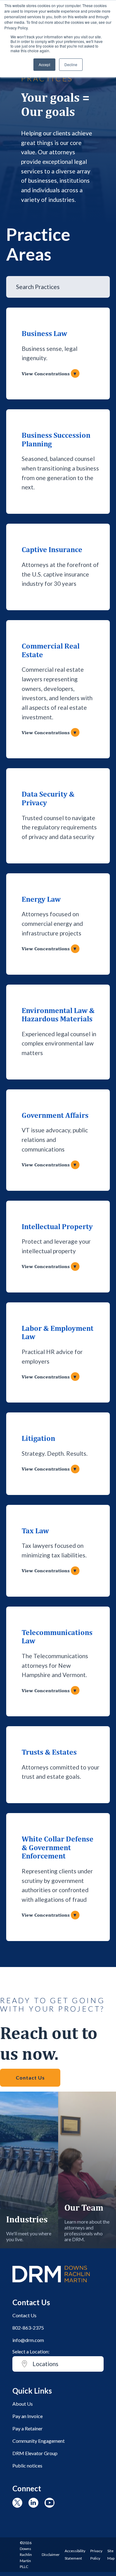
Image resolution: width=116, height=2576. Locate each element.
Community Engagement (39, 2441)
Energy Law (41, 899)
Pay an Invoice (28, 2416)
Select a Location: (31, 2351)
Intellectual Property (57, 1226)
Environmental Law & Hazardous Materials (58, 1015)
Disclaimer (51, 2555)
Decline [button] (71, 64)
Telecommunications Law (57, 1637)
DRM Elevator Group (35, 2453)
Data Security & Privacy (48, 798)
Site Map (111, 2555)
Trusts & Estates (49, 1752)
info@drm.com (28, 2340)
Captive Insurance (52, 549)
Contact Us (30, 2078)
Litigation (38, 1438)
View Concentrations (49, 374)
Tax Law (35, 1531)
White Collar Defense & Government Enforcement (58, 1847)
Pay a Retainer (28, 2428)
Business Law (44, 333)
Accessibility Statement (75, 2555)
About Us (23, 2404)
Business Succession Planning (56, 439)
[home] (51, 2285)
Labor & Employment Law (58, 1332)
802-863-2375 (28, 2328)
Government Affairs (55, 1115)
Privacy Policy (96, 2555)
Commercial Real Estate (51, 650)
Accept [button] (44, 64)
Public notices (27, 2465)
